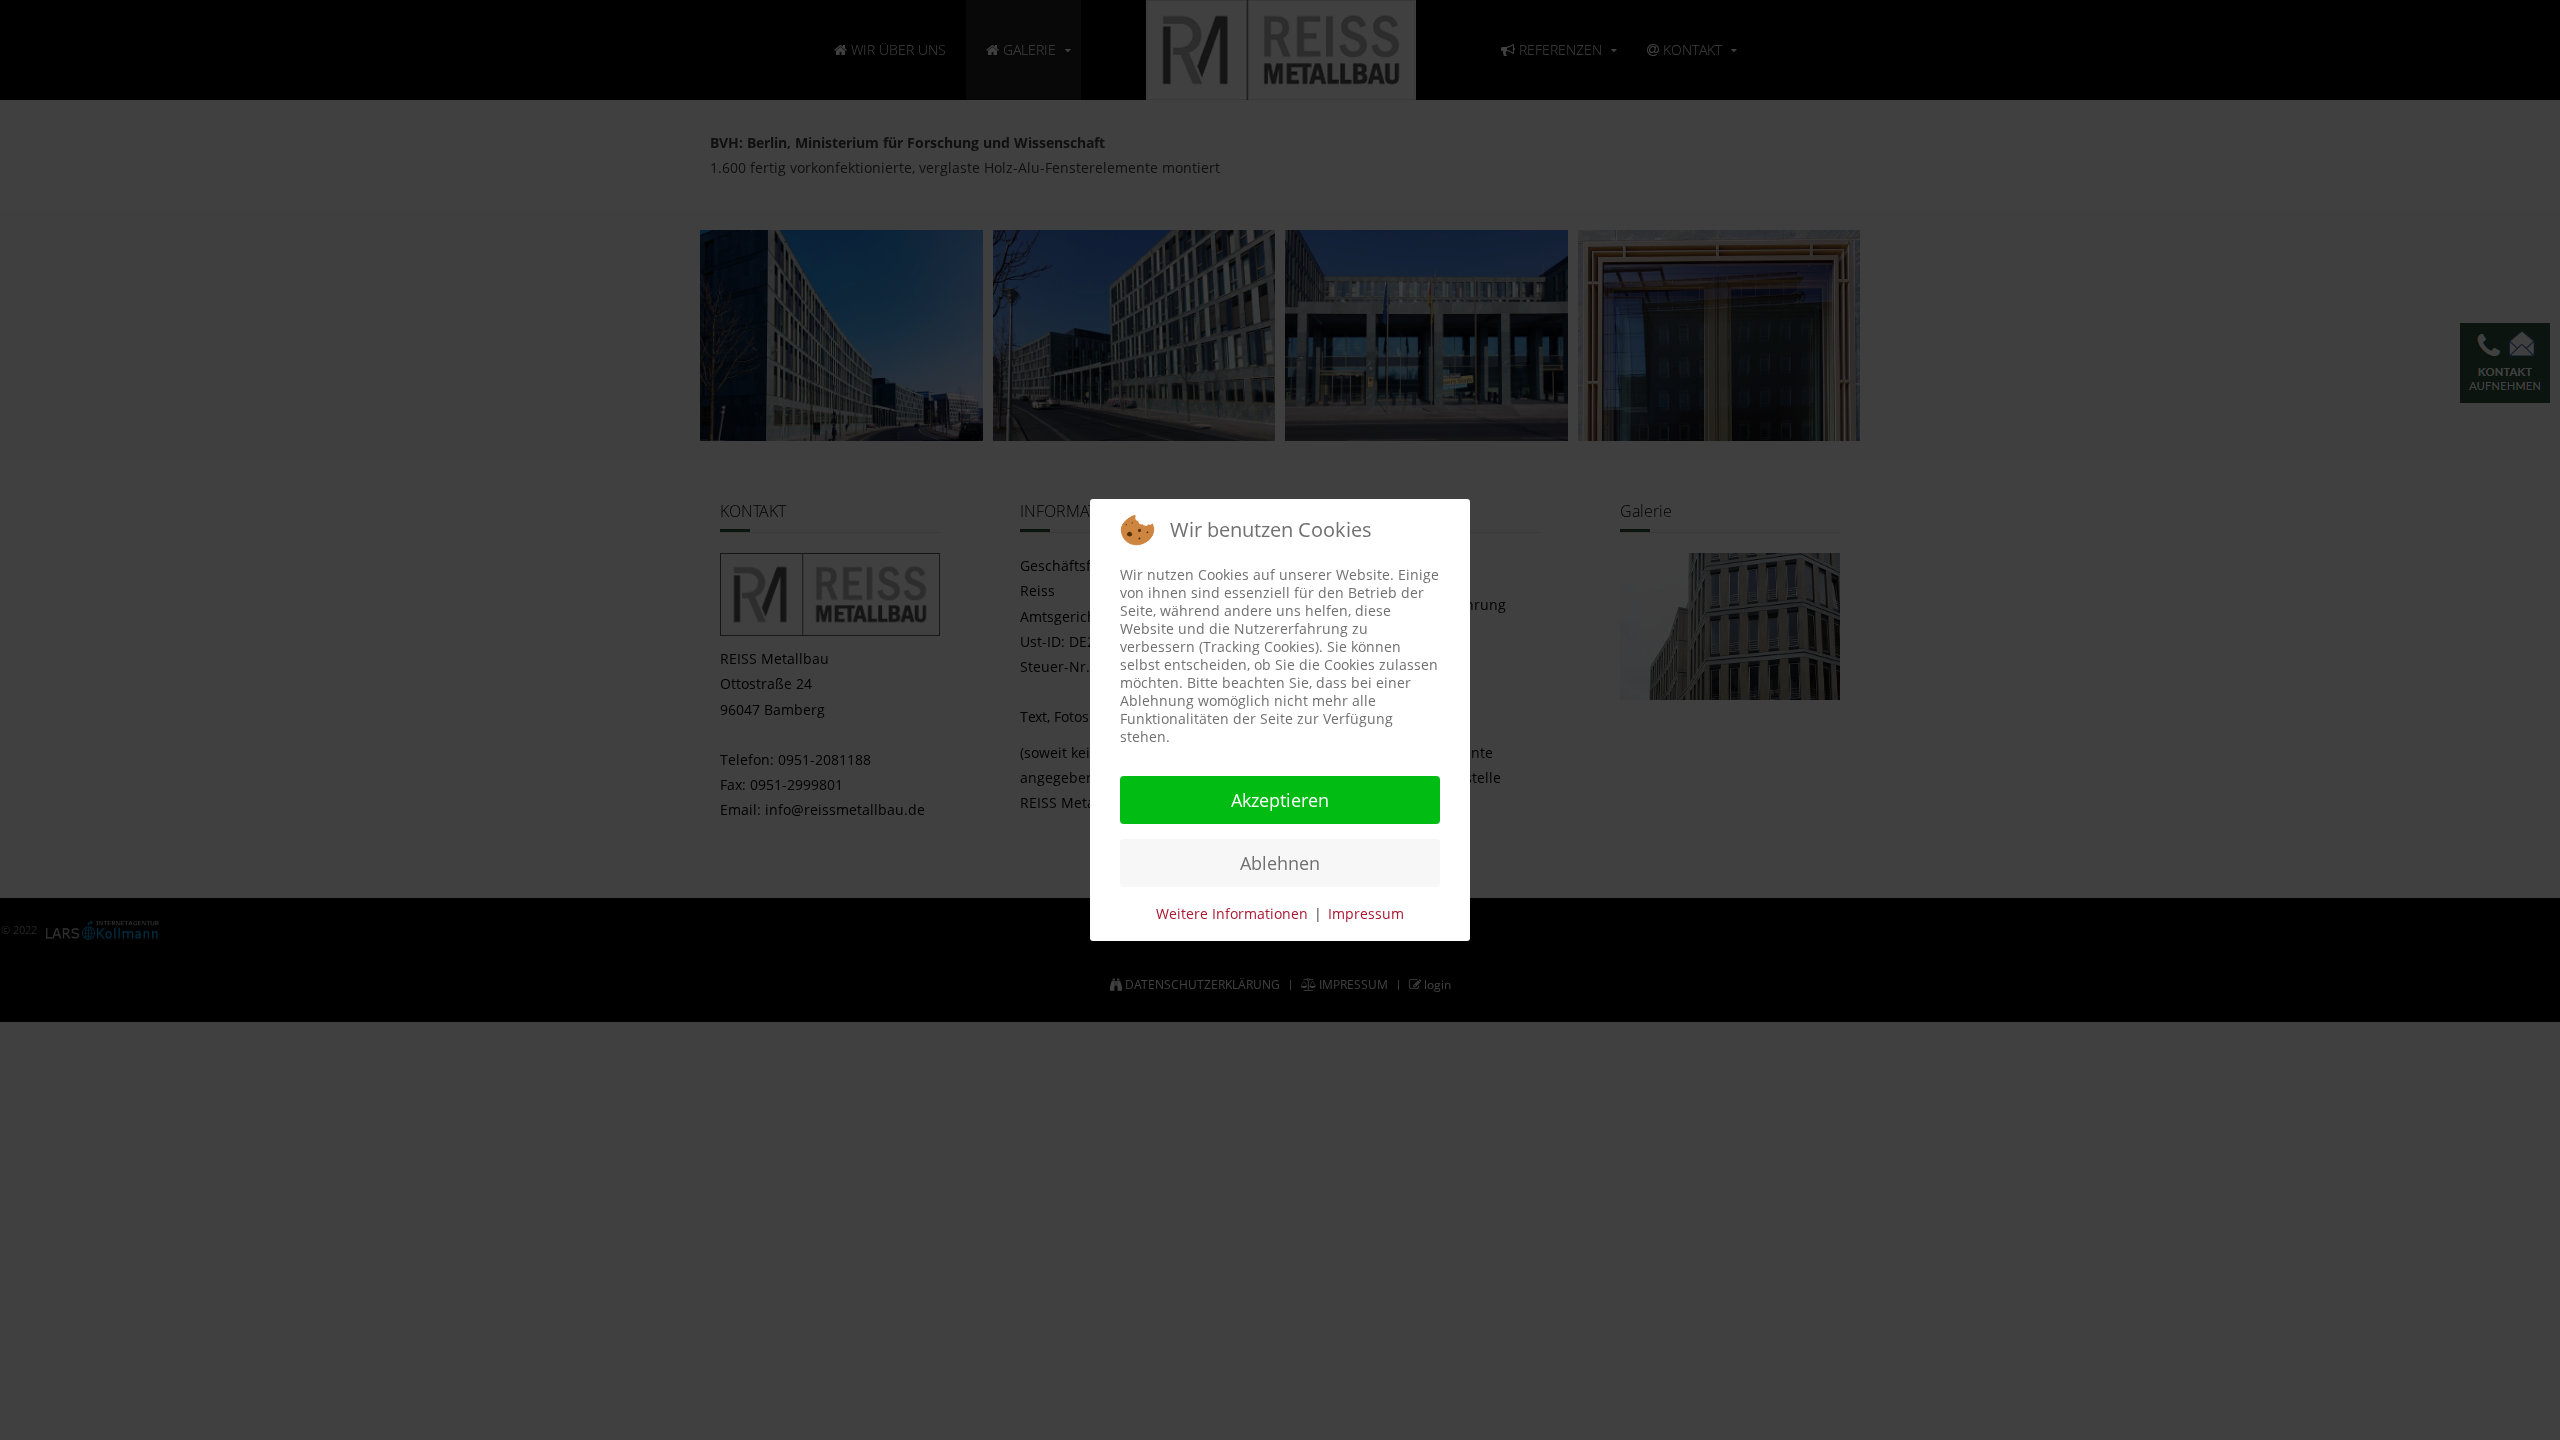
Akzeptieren (1280, 800)
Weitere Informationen (1232, 913)
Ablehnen (1280, 863)
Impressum (1366, 913)
